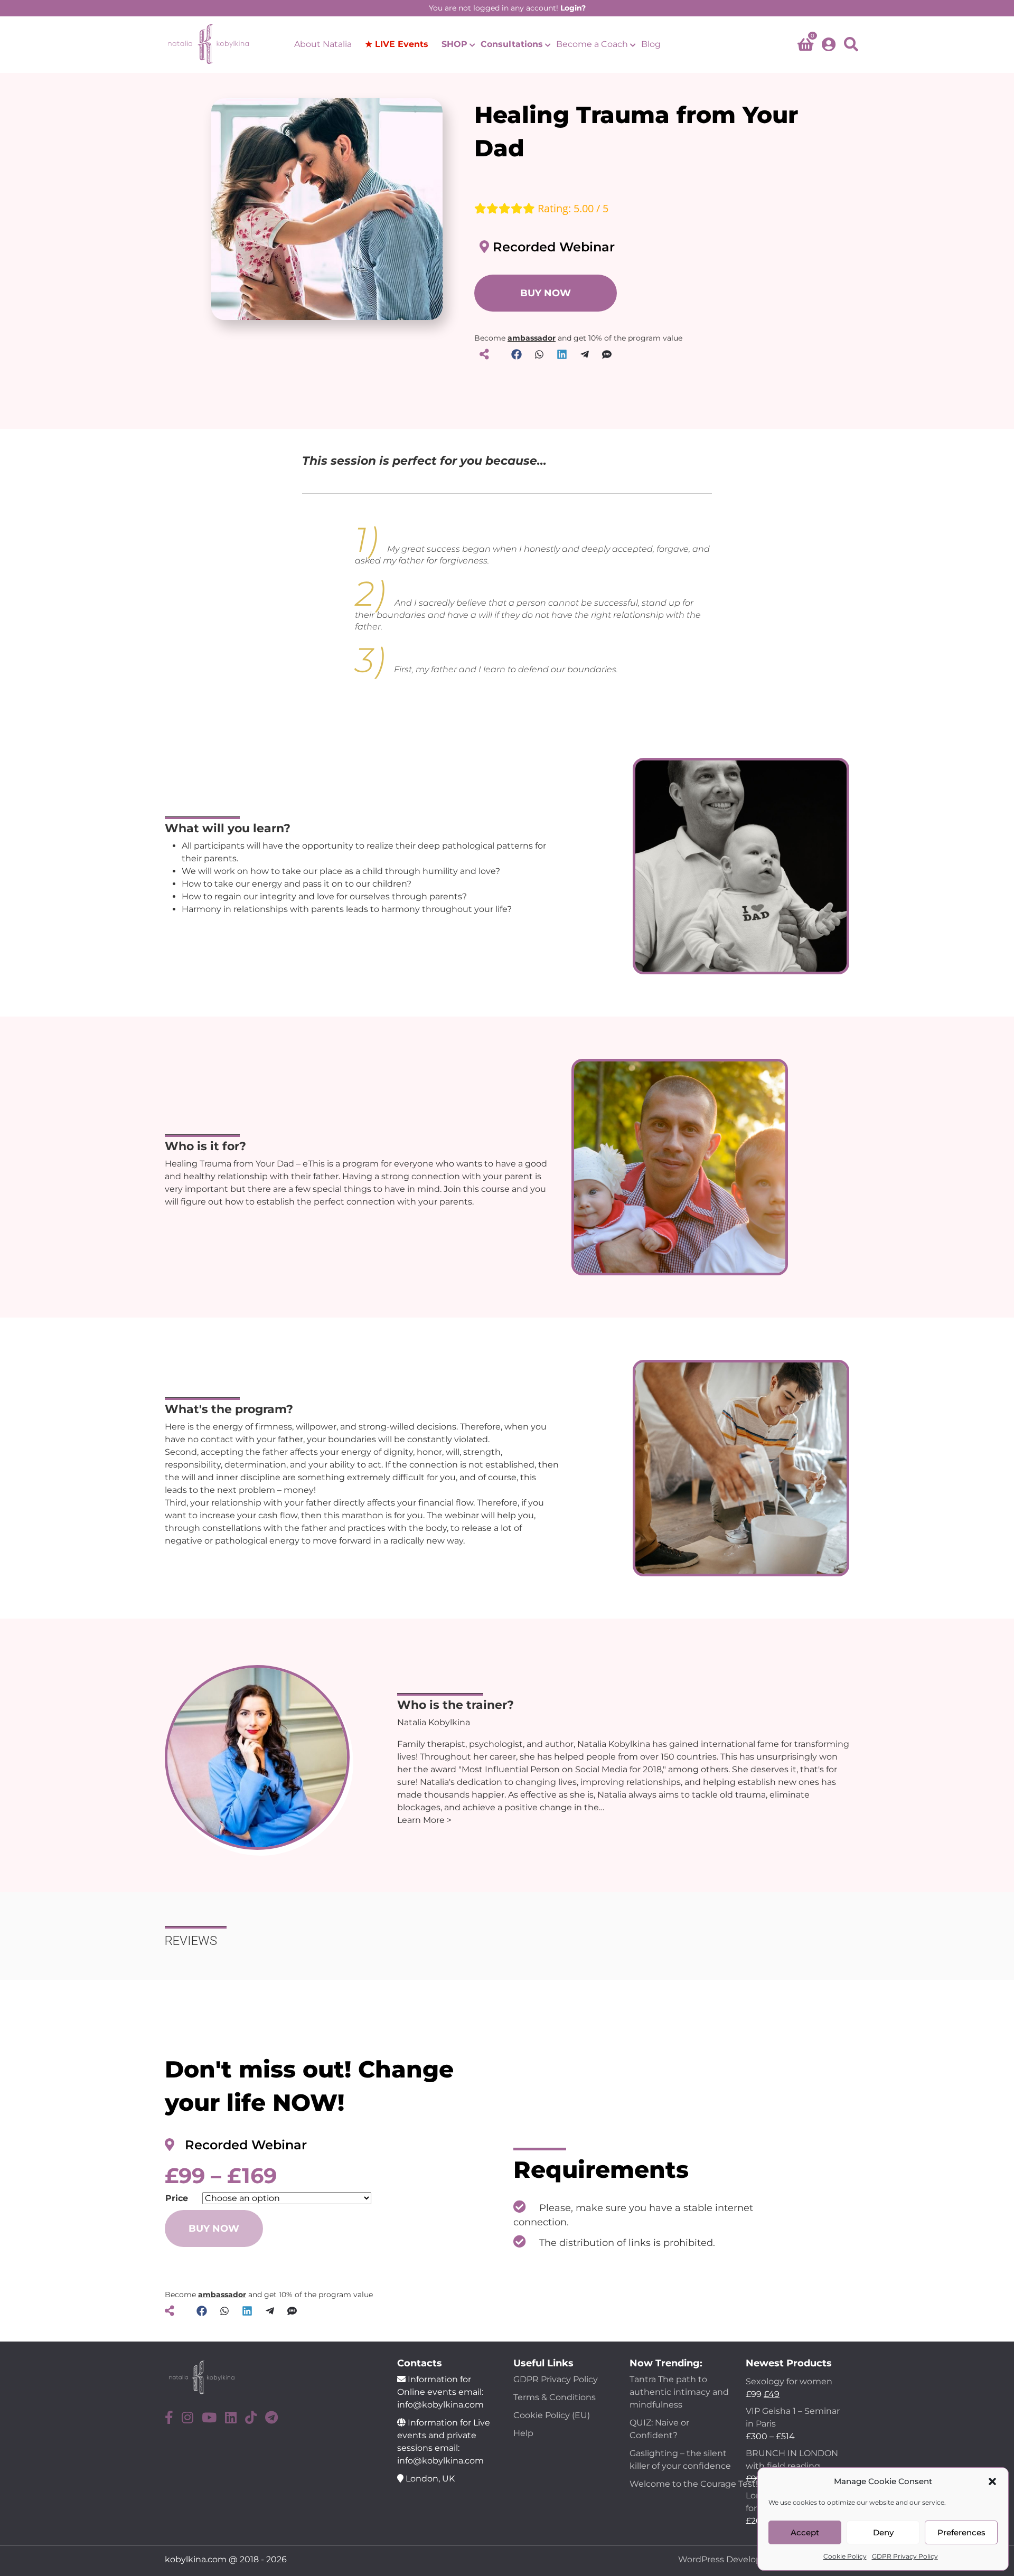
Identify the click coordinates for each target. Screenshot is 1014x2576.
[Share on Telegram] (585, 354)
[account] (829, 44)
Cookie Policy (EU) (552, 2415)
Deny (883, 2532)
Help (523, 2433)
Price (177, 2198)
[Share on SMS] (607, 354)
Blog (651, 44)
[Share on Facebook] (517, 354)
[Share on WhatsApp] (539, 354)
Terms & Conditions (555, 2397)
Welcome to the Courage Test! (695, 2484)
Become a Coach (592, 44)
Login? (573, 8)
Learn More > (424, 1820)
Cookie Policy (845, 2556)
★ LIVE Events (397, 44)
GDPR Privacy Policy (905, 2556)
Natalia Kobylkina (434, 1722)
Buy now (214, 2229)
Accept (805, 2532)
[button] (992, 2481)
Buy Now (546, 293)
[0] (805, 47)
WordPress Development (732, 2559)
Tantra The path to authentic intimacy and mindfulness (679, 2392)
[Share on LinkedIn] (562, 354)
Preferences (961, 2532)
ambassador (532, 338)
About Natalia (323, 44)
